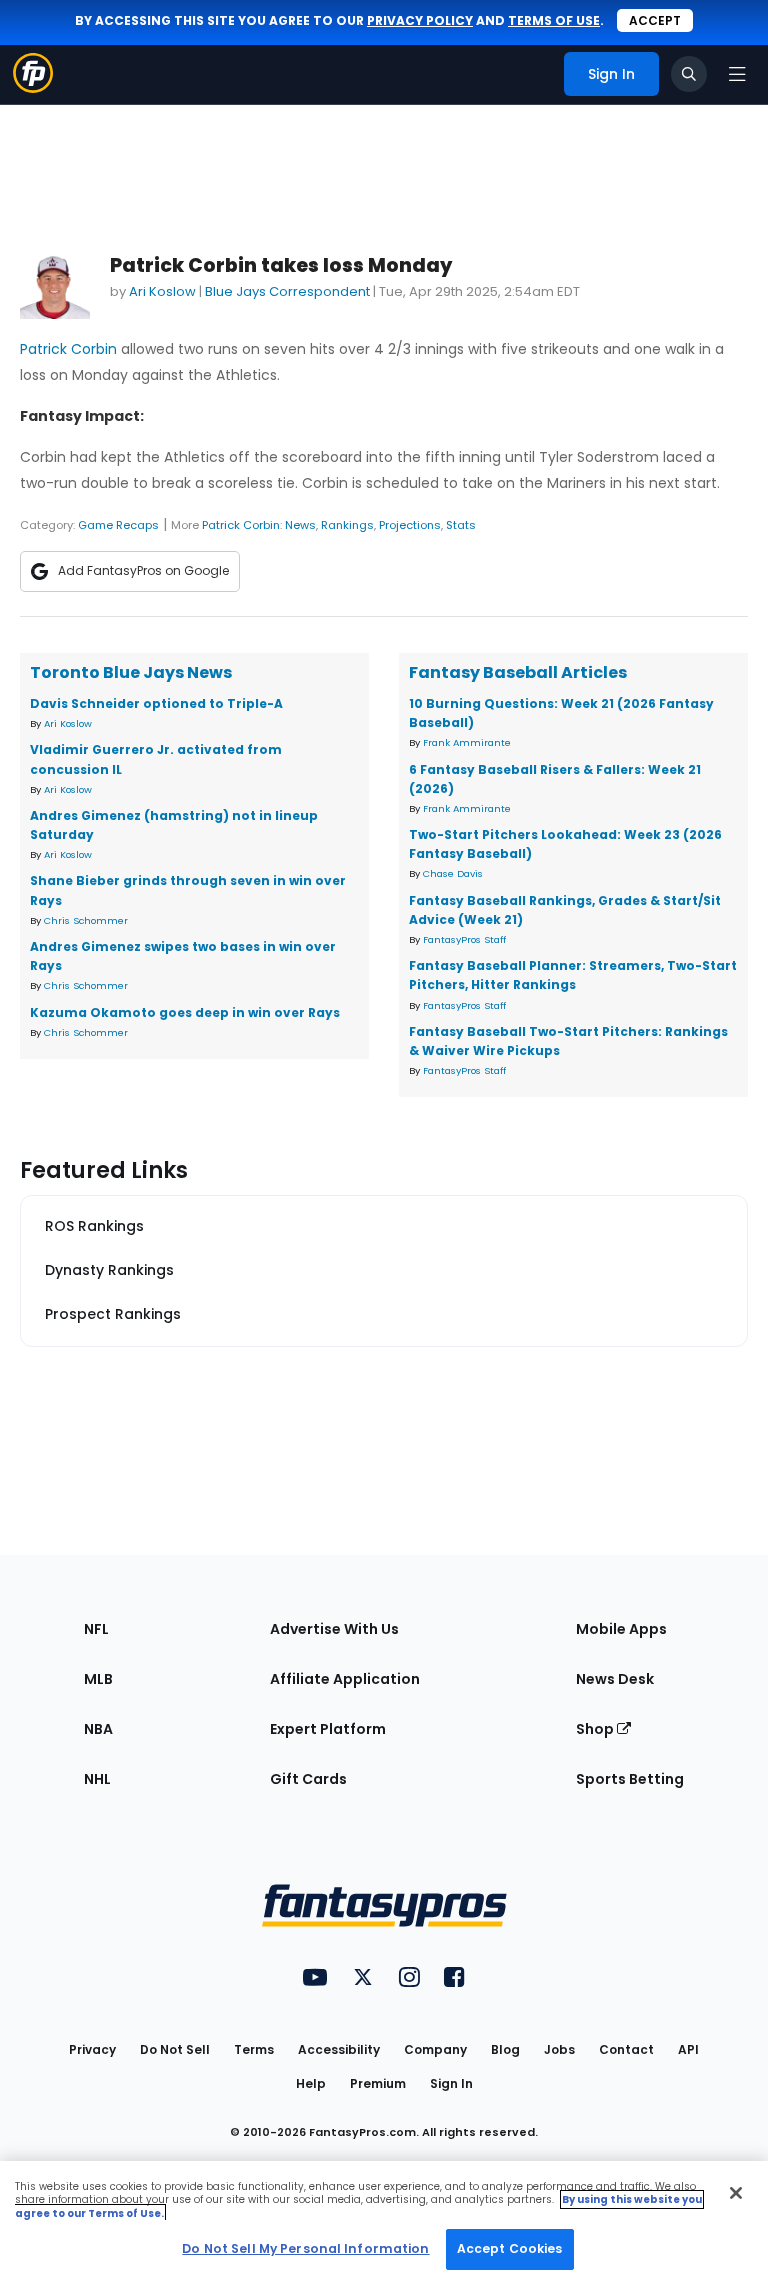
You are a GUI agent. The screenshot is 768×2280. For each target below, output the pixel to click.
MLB (98, 1679)
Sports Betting (630, 1779)
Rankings (347, 525)
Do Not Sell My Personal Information (305, 2248)
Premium (378, 2083)
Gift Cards (308, 1779)
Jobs (559, 2049)
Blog (505, 2049)
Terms (254, 2049)
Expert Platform (328, 1729)
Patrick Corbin (68, 349)
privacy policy (420, 20)
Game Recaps (118, 525)
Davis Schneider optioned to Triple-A (156, 703)
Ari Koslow (162, 291)
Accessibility (339, 2049)
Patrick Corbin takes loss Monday (281, 265)
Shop (596, 1729)
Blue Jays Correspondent (287, 291)
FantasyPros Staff (464, 939)
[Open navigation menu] (737, 74)
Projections (410, 525)
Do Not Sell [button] (175, 2049)
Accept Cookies (510, 2248)
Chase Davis (453, 873)
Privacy (92, 2049)
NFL (96, 1629)
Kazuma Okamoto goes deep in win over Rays (185, 1012)
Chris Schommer (86, 920)
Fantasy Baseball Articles (518, 672)
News (300, 525)
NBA (98, 1729)
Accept (655, 20)
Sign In (451, 2083)
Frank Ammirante (467, 742)
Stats (461, 525)
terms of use (554, 20)
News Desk (615, 1679)
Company (435, 2049)
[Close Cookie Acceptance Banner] (736, 2193)
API (688, 2049)
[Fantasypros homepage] (33, 87)
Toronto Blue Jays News (131, 672)
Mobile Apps (621, 1629)
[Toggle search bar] (689, 74)
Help (311, 2083)
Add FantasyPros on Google (143, 570)
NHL (97, 1779)
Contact (626, 2049)
